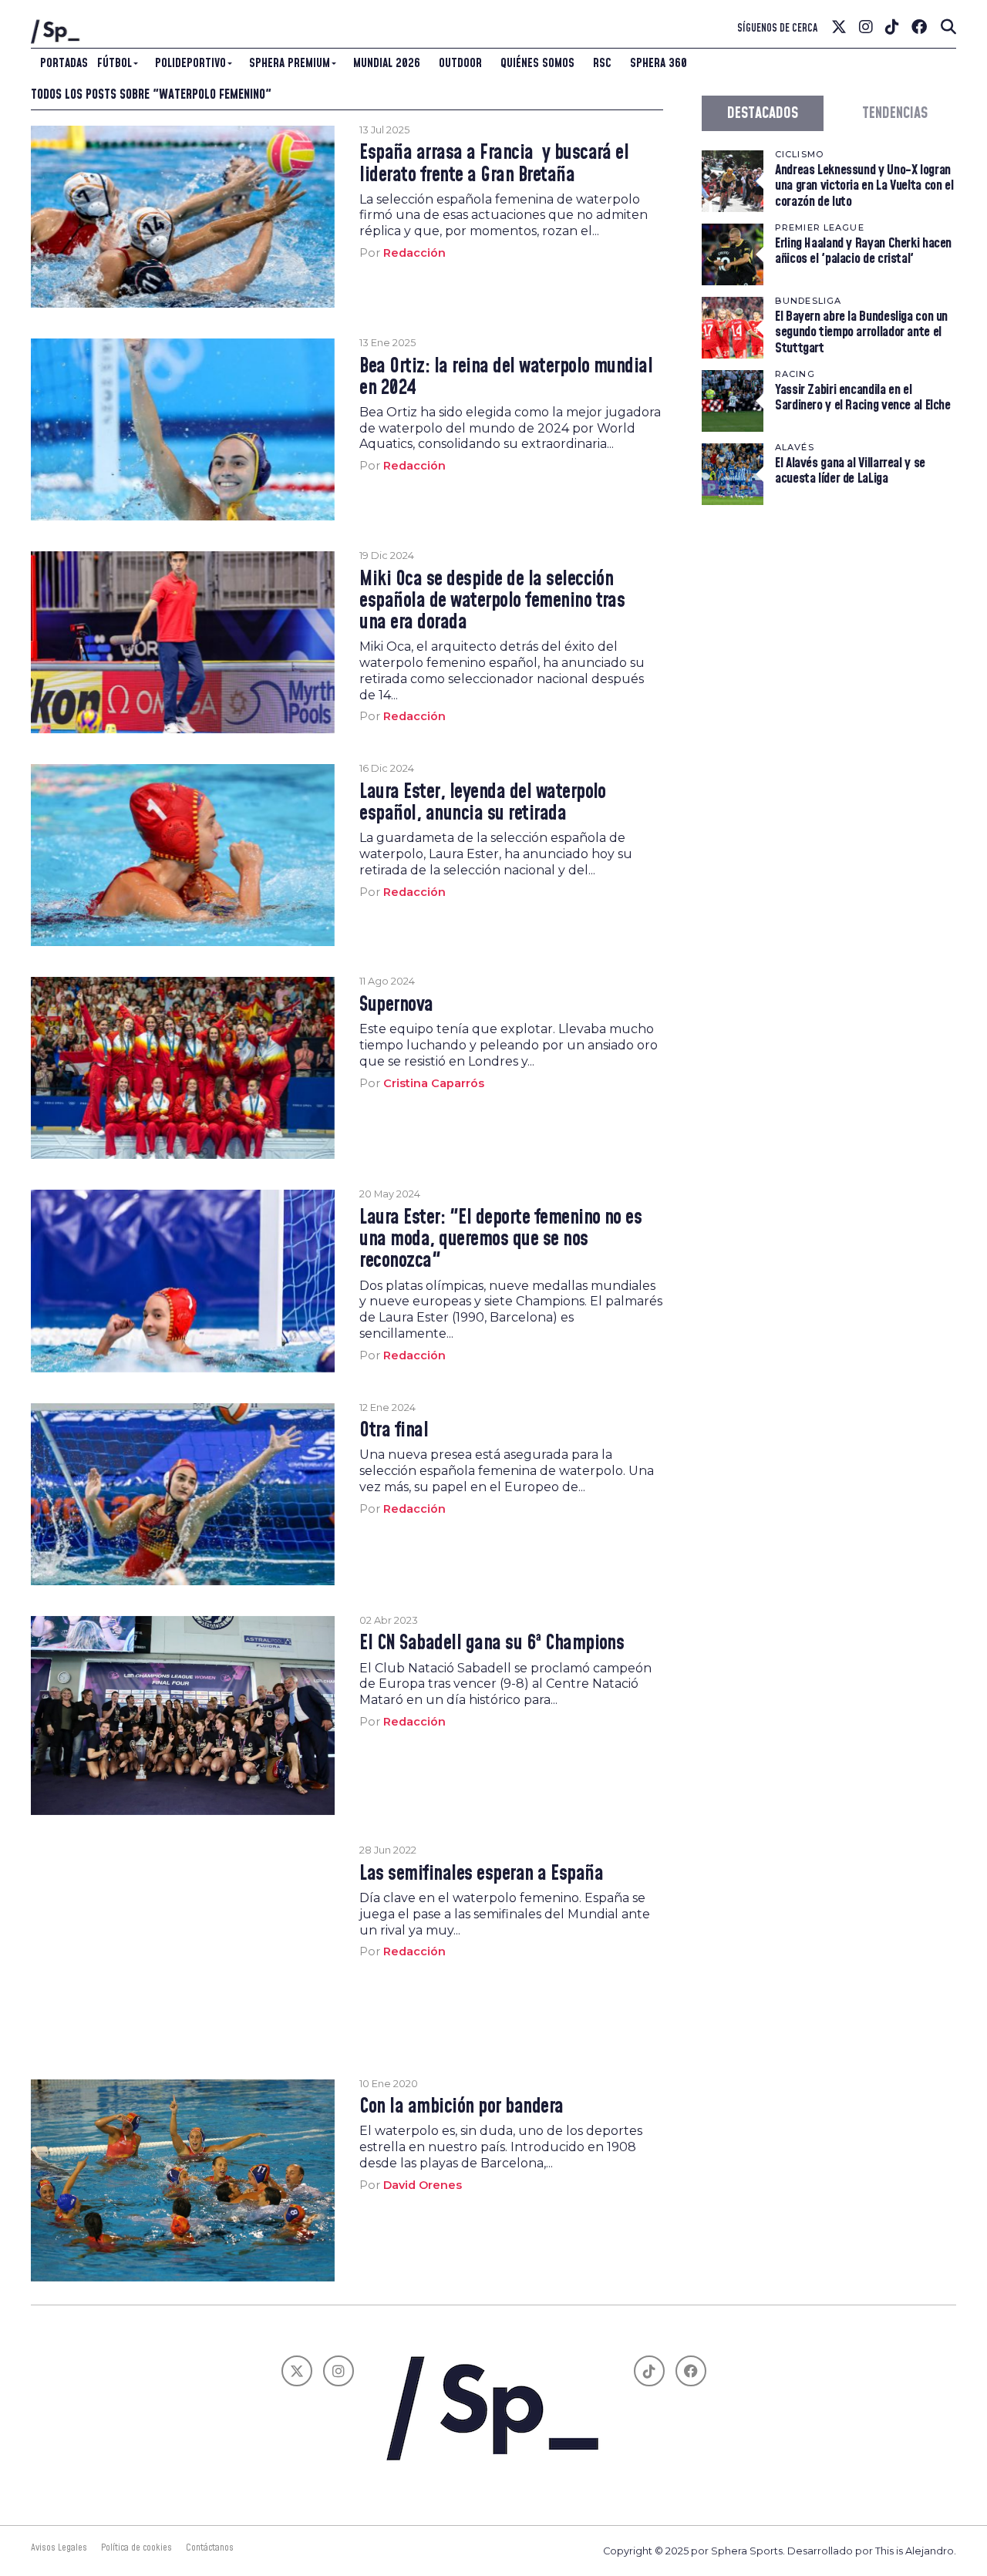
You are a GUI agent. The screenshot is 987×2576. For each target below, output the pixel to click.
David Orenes (423, 2185)
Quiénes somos (537, 63)
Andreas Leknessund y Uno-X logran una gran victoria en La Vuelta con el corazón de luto (864, 185)
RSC (602, 63)
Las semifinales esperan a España (481, 1874)
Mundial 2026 (387, 63)
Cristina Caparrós (434, 1083)
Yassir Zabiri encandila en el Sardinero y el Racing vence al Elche (863, 397)
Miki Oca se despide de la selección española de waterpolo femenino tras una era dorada (492, 601)
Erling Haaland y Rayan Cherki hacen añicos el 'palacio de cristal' (863, 251)
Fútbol (115, 63)
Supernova (396, 1005)
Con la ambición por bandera (461, 2107)
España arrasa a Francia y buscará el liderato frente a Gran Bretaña (494, 164)
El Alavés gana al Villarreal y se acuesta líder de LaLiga (850, 471)
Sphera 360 (659, 63)
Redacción (414, 253)
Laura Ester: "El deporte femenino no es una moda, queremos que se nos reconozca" (500, 1240)
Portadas (64, 63)
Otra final (394, 1431)
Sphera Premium (290, 63)
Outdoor (460, 63)
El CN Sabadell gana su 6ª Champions (492, 1644)
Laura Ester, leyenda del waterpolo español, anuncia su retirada (483, 803)
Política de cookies (136, 2547)
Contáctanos (210, 2547)
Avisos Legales (59, 2547)
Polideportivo (190, 63)
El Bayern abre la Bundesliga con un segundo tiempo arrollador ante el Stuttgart (861, 332)
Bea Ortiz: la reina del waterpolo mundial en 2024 (506, 378)
